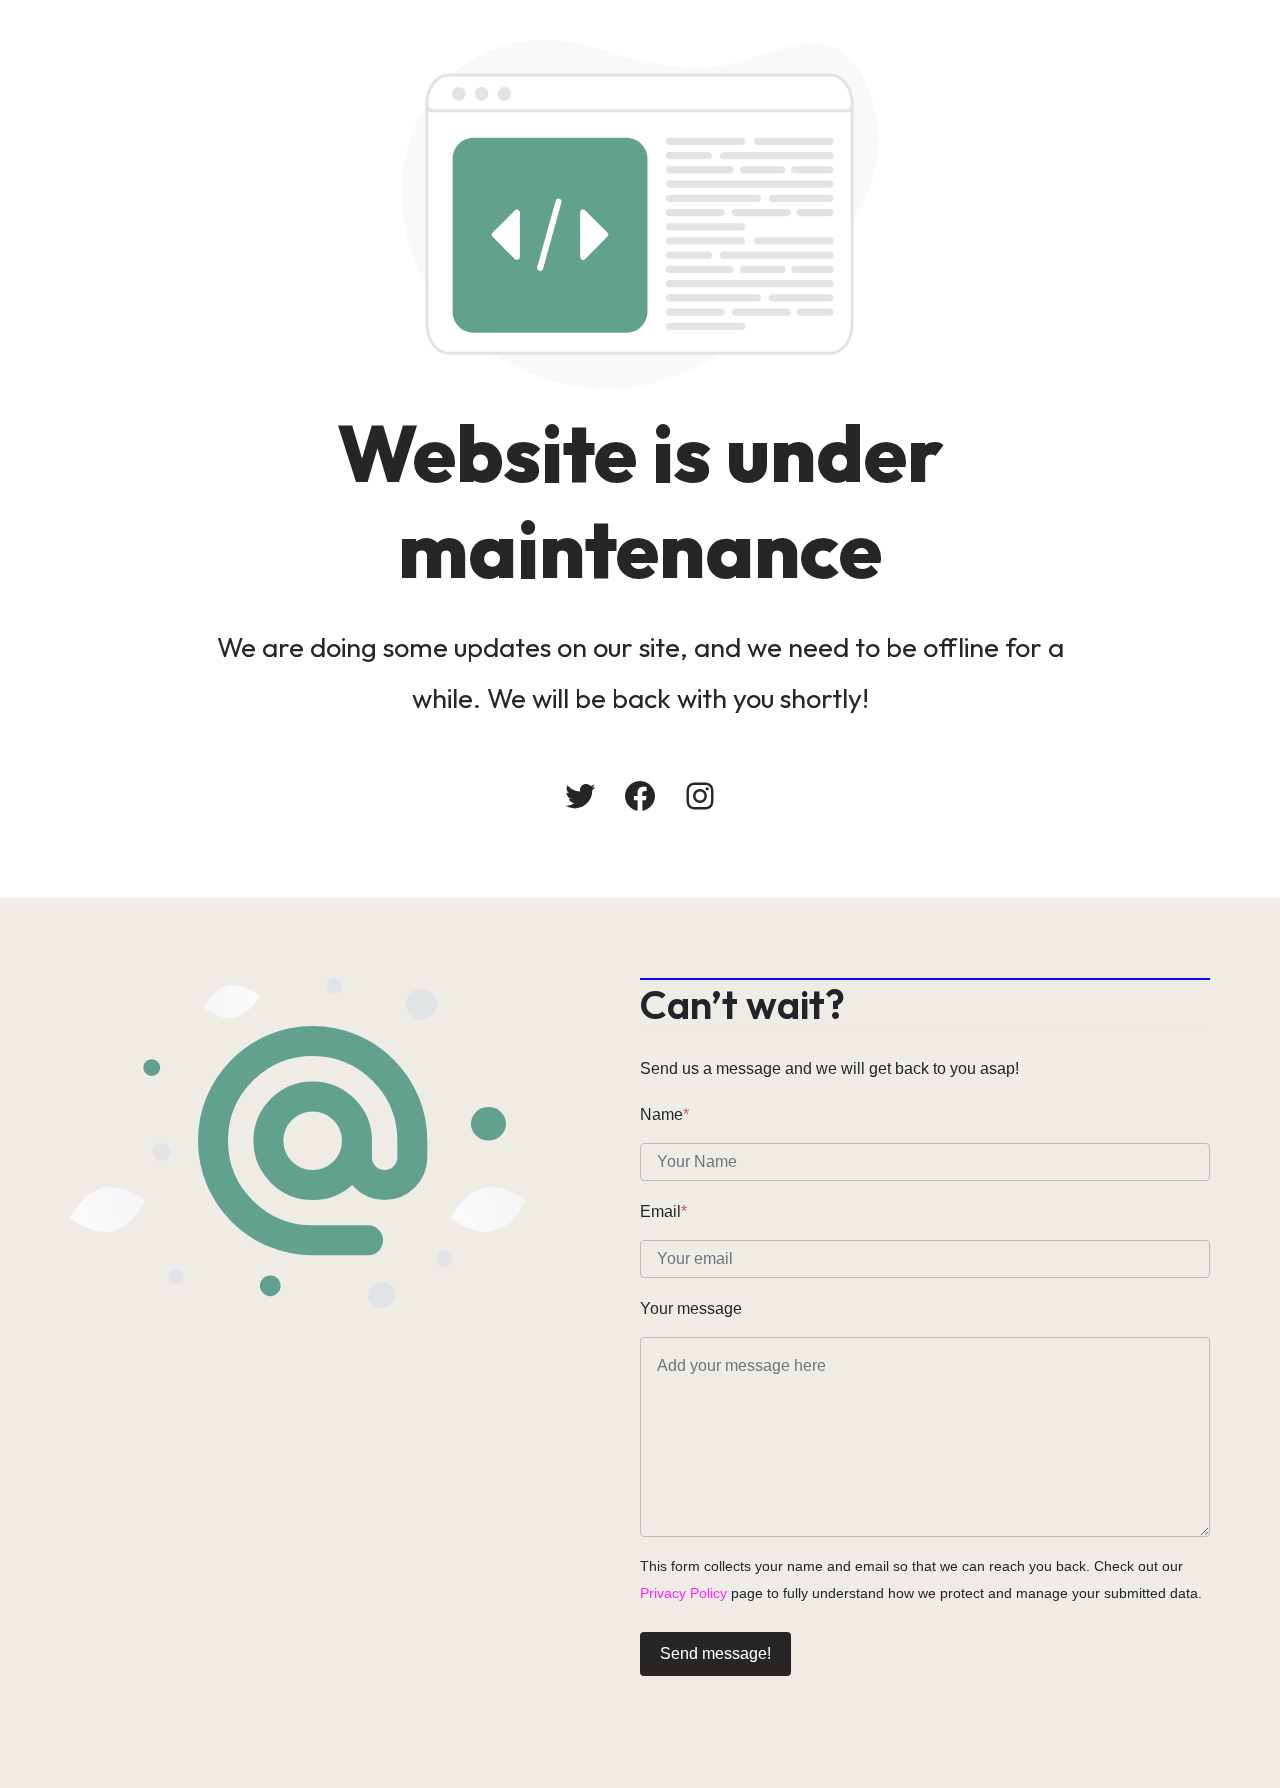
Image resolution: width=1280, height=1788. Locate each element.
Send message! (715, 1653)
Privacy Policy (683, 1593)
